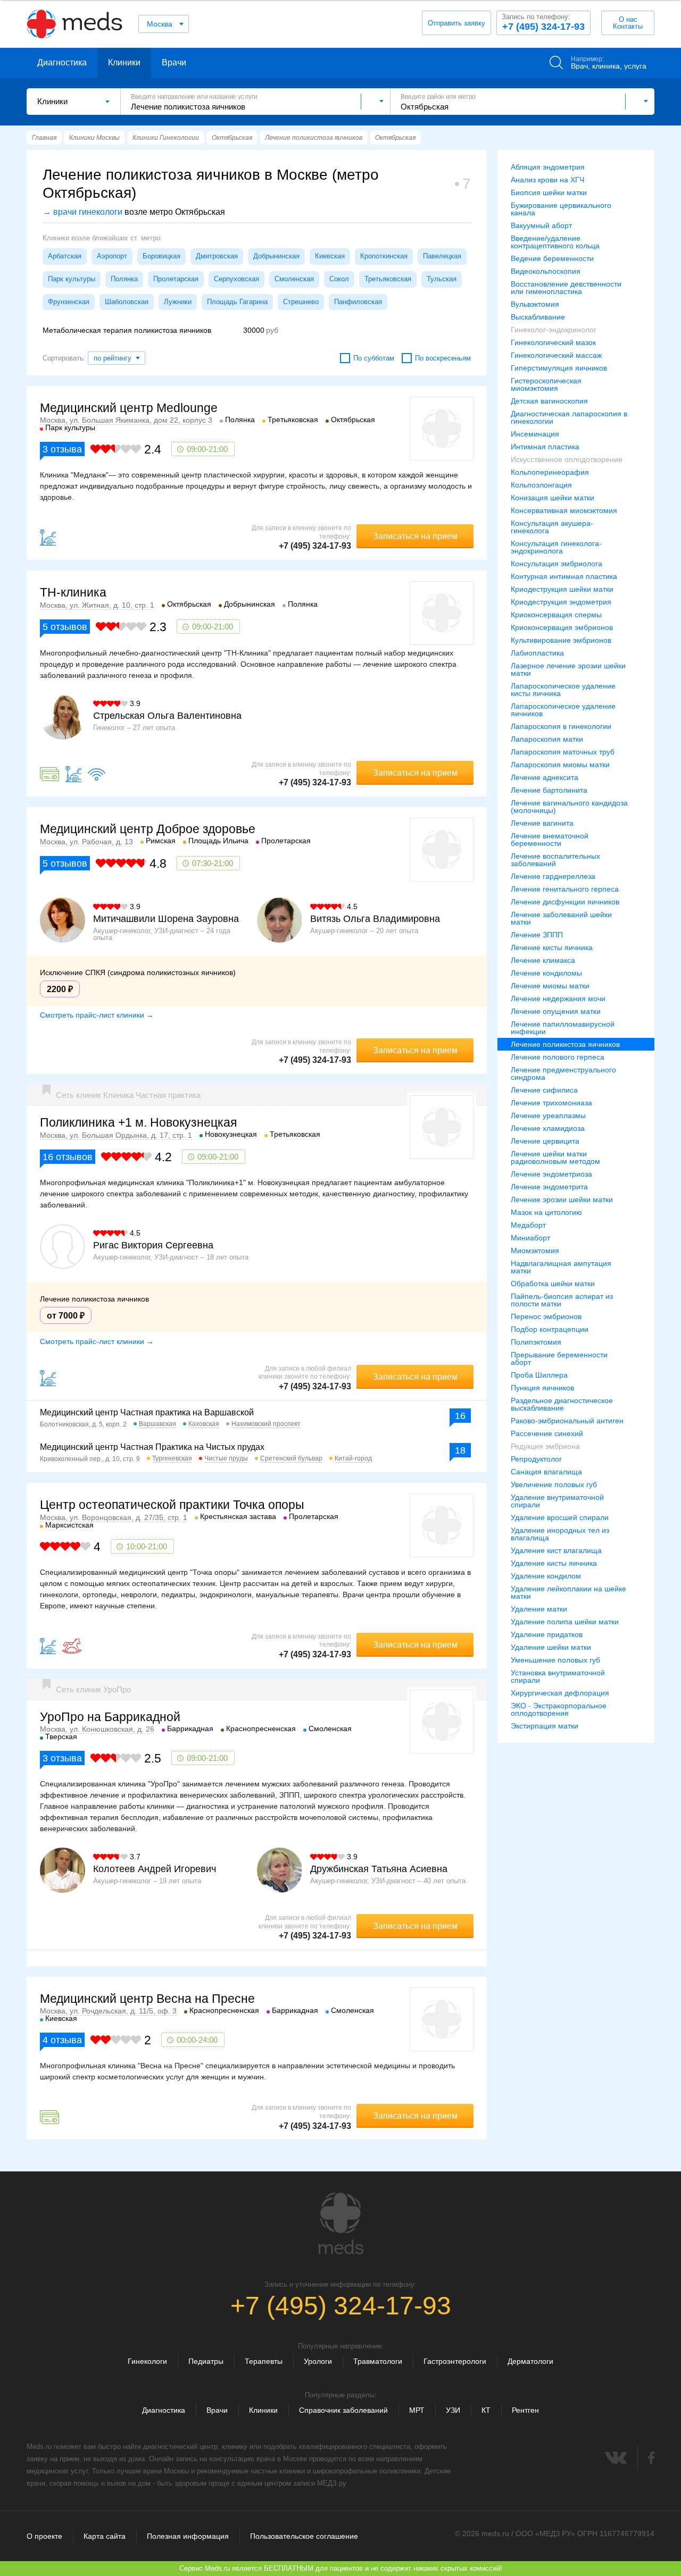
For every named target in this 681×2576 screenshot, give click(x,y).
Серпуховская (236, 279)
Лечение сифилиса (544, 1090)
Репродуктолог (536, 1459)
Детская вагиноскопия (549, 401)
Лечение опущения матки (556, 1011)
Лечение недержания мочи (558, 998)
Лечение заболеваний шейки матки (561, 918)
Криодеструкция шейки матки (562, 589)
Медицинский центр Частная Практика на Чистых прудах (152, 1447)
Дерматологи (530, 2361)
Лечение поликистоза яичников (565, 1044)
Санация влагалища (546, 1472)
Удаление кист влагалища (556, 1550)
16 (460, 1416)
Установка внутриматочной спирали (558, 1676)
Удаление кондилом (546, 1576)
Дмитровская (217, 256)
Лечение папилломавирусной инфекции (563, 1028)
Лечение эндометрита (549, 1187)
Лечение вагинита (542, 823)
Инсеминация (535, 434)
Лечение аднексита (545, 777)
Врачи (174, 62)
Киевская (330, 256)
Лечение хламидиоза (548, 1128)
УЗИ (453, 2410)
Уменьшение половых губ (555, 1660)
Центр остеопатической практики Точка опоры (172, 1505)
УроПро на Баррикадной (110, 1717)
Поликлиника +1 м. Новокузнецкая (138, 1122)
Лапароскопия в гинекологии (561, 726)
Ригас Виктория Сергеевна (153, 1245)
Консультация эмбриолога (557, 564)
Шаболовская (127, 302)
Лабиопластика (537, 653)
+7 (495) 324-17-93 (543, 22)
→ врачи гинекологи (82, 212)
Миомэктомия (535, 1251)
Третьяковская (388, 279)
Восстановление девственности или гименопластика (566, 288)
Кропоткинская (384, 256)
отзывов (65, 627)
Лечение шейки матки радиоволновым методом (555, 1157)
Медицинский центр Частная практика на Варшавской (147, 1412)
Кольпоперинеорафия (550, 472)
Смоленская (294, 279)
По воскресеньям (443, 358)
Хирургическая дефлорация (560, 1693)
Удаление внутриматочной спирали (557, 1501)
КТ (486, 2410)
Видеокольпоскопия (546, 271)
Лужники (178, 302)
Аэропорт (112, 256)
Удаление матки (539, 1609)
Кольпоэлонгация (541, 485)
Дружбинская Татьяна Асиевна (379, 1869)
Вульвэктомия (535, 304)
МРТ (417, 2410)
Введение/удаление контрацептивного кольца (555, 242)
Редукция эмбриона (545, 1446)
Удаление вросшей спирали (560, 1517)
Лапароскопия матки (547, 739)
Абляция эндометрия (548, 167)
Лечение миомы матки (550, 986)
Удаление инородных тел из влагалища (560, 1534)
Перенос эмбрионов (546, 1316)
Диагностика (62, 62)
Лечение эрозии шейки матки (562, 1199)
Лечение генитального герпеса (565, 889)
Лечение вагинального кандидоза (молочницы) (569, 807)
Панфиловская (358, 302)
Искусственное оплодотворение (567, 459)
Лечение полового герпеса (558, 1057)
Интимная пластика (545, 447)
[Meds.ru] (340, 2223)
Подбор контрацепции (550, 1329)
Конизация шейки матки (553, 498)
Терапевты (264, 2361)
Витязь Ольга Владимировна (375, 919)
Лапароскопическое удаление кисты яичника (563, 690)
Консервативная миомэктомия (564, 510)
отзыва (62, 449)
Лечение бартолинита (549, 790)
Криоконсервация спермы (556, 615)
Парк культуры (72, 279)
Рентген (525, 2410)
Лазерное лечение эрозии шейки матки (568, 669)
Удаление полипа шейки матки (565, 1622)
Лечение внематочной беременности (550, 840)
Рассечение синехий (547, 1433)
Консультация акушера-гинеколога (552, 527)
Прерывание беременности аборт (559, 1358)
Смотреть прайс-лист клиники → (97, 1015)
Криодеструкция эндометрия (561, 602)
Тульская (442, 279)
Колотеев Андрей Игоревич (155, 1869)
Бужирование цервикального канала (561, 209)
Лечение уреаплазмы (548, 1115)
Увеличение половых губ (554, 1484)
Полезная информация (188, 2536)
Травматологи (378, 2361)
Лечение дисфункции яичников (565, 902)
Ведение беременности (552, 258)
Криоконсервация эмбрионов (562, 627)
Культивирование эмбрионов (561, 640)
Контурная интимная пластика (564, 576)
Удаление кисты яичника (554, 1563)
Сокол (339, 279)
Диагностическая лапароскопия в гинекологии (569, 417)
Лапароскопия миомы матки (560, 765)
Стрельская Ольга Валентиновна (167, 716)
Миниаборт (530, 1238)
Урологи (318, 2361)
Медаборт (528, 1225)
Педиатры (206, 2361)
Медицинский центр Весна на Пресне (147, 1999)
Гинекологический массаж (556, 355)
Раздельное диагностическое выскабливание (562, 1404)
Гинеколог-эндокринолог (554, 330)
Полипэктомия (536, 1342)
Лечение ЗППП (537, 935)
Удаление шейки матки (551, 1647)
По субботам (374, 358)
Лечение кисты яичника (552, 947)
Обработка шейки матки (553, 1283)
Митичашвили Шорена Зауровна (166, 919)
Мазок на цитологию (546, 1212)
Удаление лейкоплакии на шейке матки (568, 1592)
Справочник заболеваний (343, 2410)
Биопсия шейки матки (549, 192)
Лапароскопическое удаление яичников (563, 710)
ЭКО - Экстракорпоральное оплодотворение (559, 1709)
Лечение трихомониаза (551, 1103)
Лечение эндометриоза (551, 1174)
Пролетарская (176, 279)
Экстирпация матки (545, 1726)
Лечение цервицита (545, 1141)
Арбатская (65, 256)
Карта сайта (105, 2536)
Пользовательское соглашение (304, 2536)
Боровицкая (161, 256)
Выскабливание (538, 317)
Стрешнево (301, 302)
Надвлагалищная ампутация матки (561, 1267)
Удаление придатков (547, 1634)
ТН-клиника (73, 592)
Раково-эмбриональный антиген (567, 1421)
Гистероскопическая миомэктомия (546, 384)
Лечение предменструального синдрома (563, 1073)
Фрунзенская (69, 302)
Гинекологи (147, 2361)
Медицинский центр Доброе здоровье (148, 829)
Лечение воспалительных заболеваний (555, 860)
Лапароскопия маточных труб (563, 752)
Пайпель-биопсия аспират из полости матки (562, 1300)
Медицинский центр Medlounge (129, 408)
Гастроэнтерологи (455, 2361)
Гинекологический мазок (553, 342)
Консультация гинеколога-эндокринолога (556, 547)
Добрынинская (276, 256)
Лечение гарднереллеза (553, 876)
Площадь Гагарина (237, 302)
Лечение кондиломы (546, 973)
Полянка (124, 279)
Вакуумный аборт (541, 225)
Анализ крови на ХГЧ (547, 180)
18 (460, 1450)
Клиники (124, 62)
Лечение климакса (543, 960)
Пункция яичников (542, 1388)
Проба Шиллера (539, 1375)
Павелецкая (442, 256)
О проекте (44, 2536)
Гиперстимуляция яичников (559, 368)
